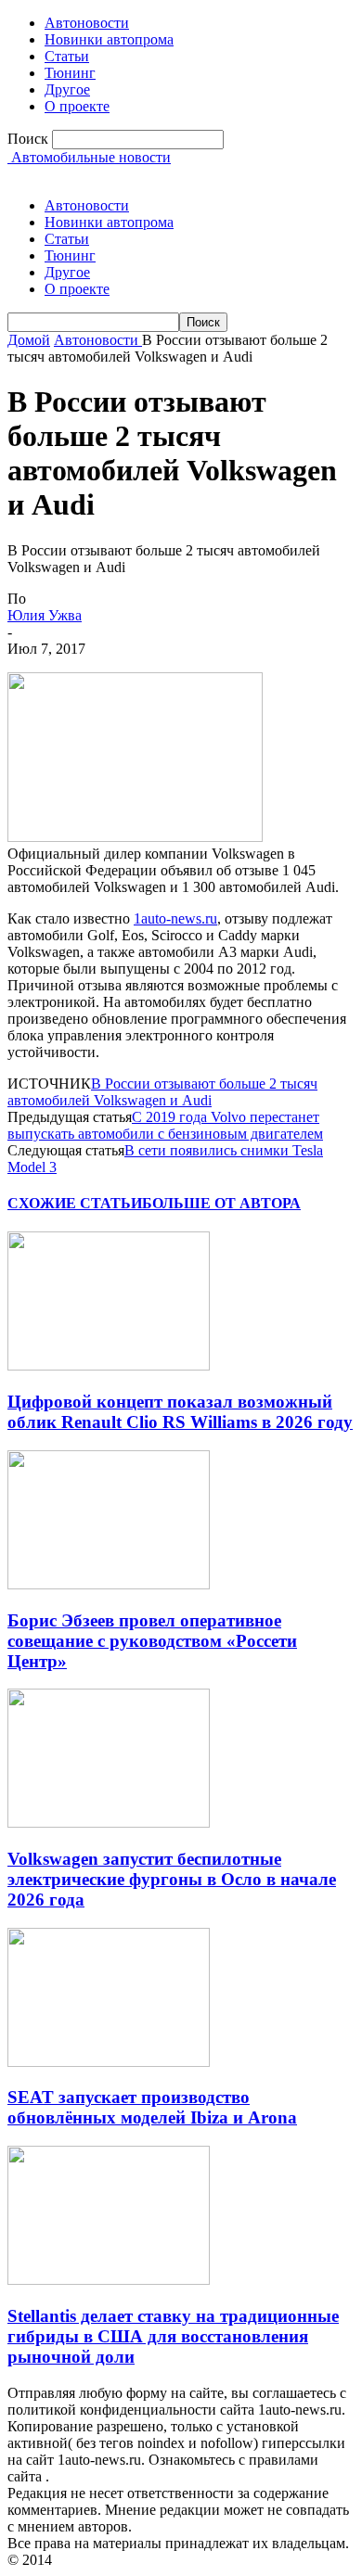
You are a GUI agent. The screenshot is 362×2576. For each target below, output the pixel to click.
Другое (67, 89)
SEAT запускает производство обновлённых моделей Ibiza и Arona (152, 2107)
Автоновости (87, 23)
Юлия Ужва (45, 615)
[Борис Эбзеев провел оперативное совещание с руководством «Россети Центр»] (109, 1584)
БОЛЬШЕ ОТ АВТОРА (221, 1203)
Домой (29, 340)
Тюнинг (70, 73)
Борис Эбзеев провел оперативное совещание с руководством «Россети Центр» (152, 1641)
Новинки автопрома (109, 39)
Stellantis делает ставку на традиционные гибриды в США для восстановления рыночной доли (173, 2336)
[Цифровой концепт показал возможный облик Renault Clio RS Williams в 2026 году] (109, 1365)
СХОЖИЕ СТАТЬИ (75, 1203)
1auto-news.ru (175, 918)
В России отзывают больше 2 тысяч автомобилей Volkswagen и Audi (162, 1092)
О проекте (77, 106)
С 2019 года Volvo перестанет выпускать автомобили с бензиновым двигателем (165, 1125)
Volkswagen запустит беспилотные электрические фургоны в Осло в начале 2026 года (172, 1879)
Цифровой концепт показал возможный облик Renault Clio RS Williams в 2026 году (180, 1412)
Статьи (67, 56)
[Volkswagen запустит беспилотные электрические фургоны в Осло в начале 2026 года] (109, 1823)
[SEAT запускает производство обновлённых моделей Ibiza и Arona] (109, 2062)
